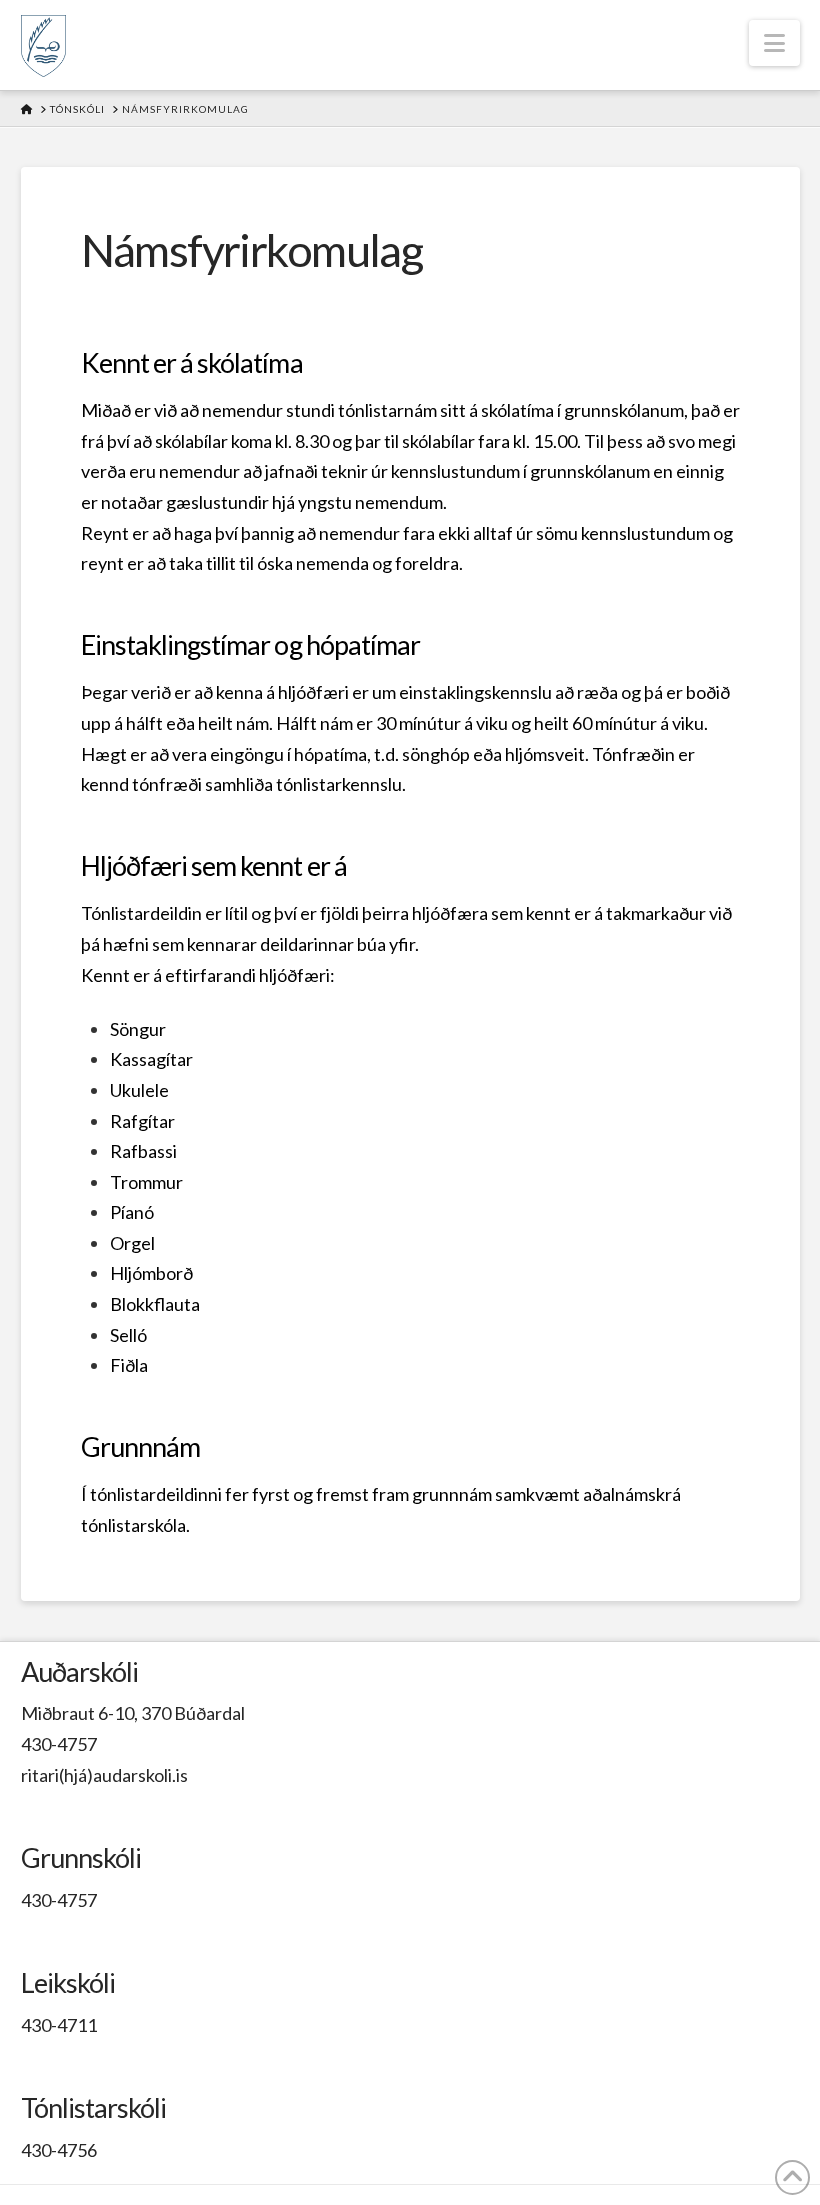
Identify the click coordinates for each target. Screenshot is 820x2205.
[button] (774, 43)
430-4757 (59, 1744)
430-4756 (59, 2150)
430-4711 (59, 2025)
